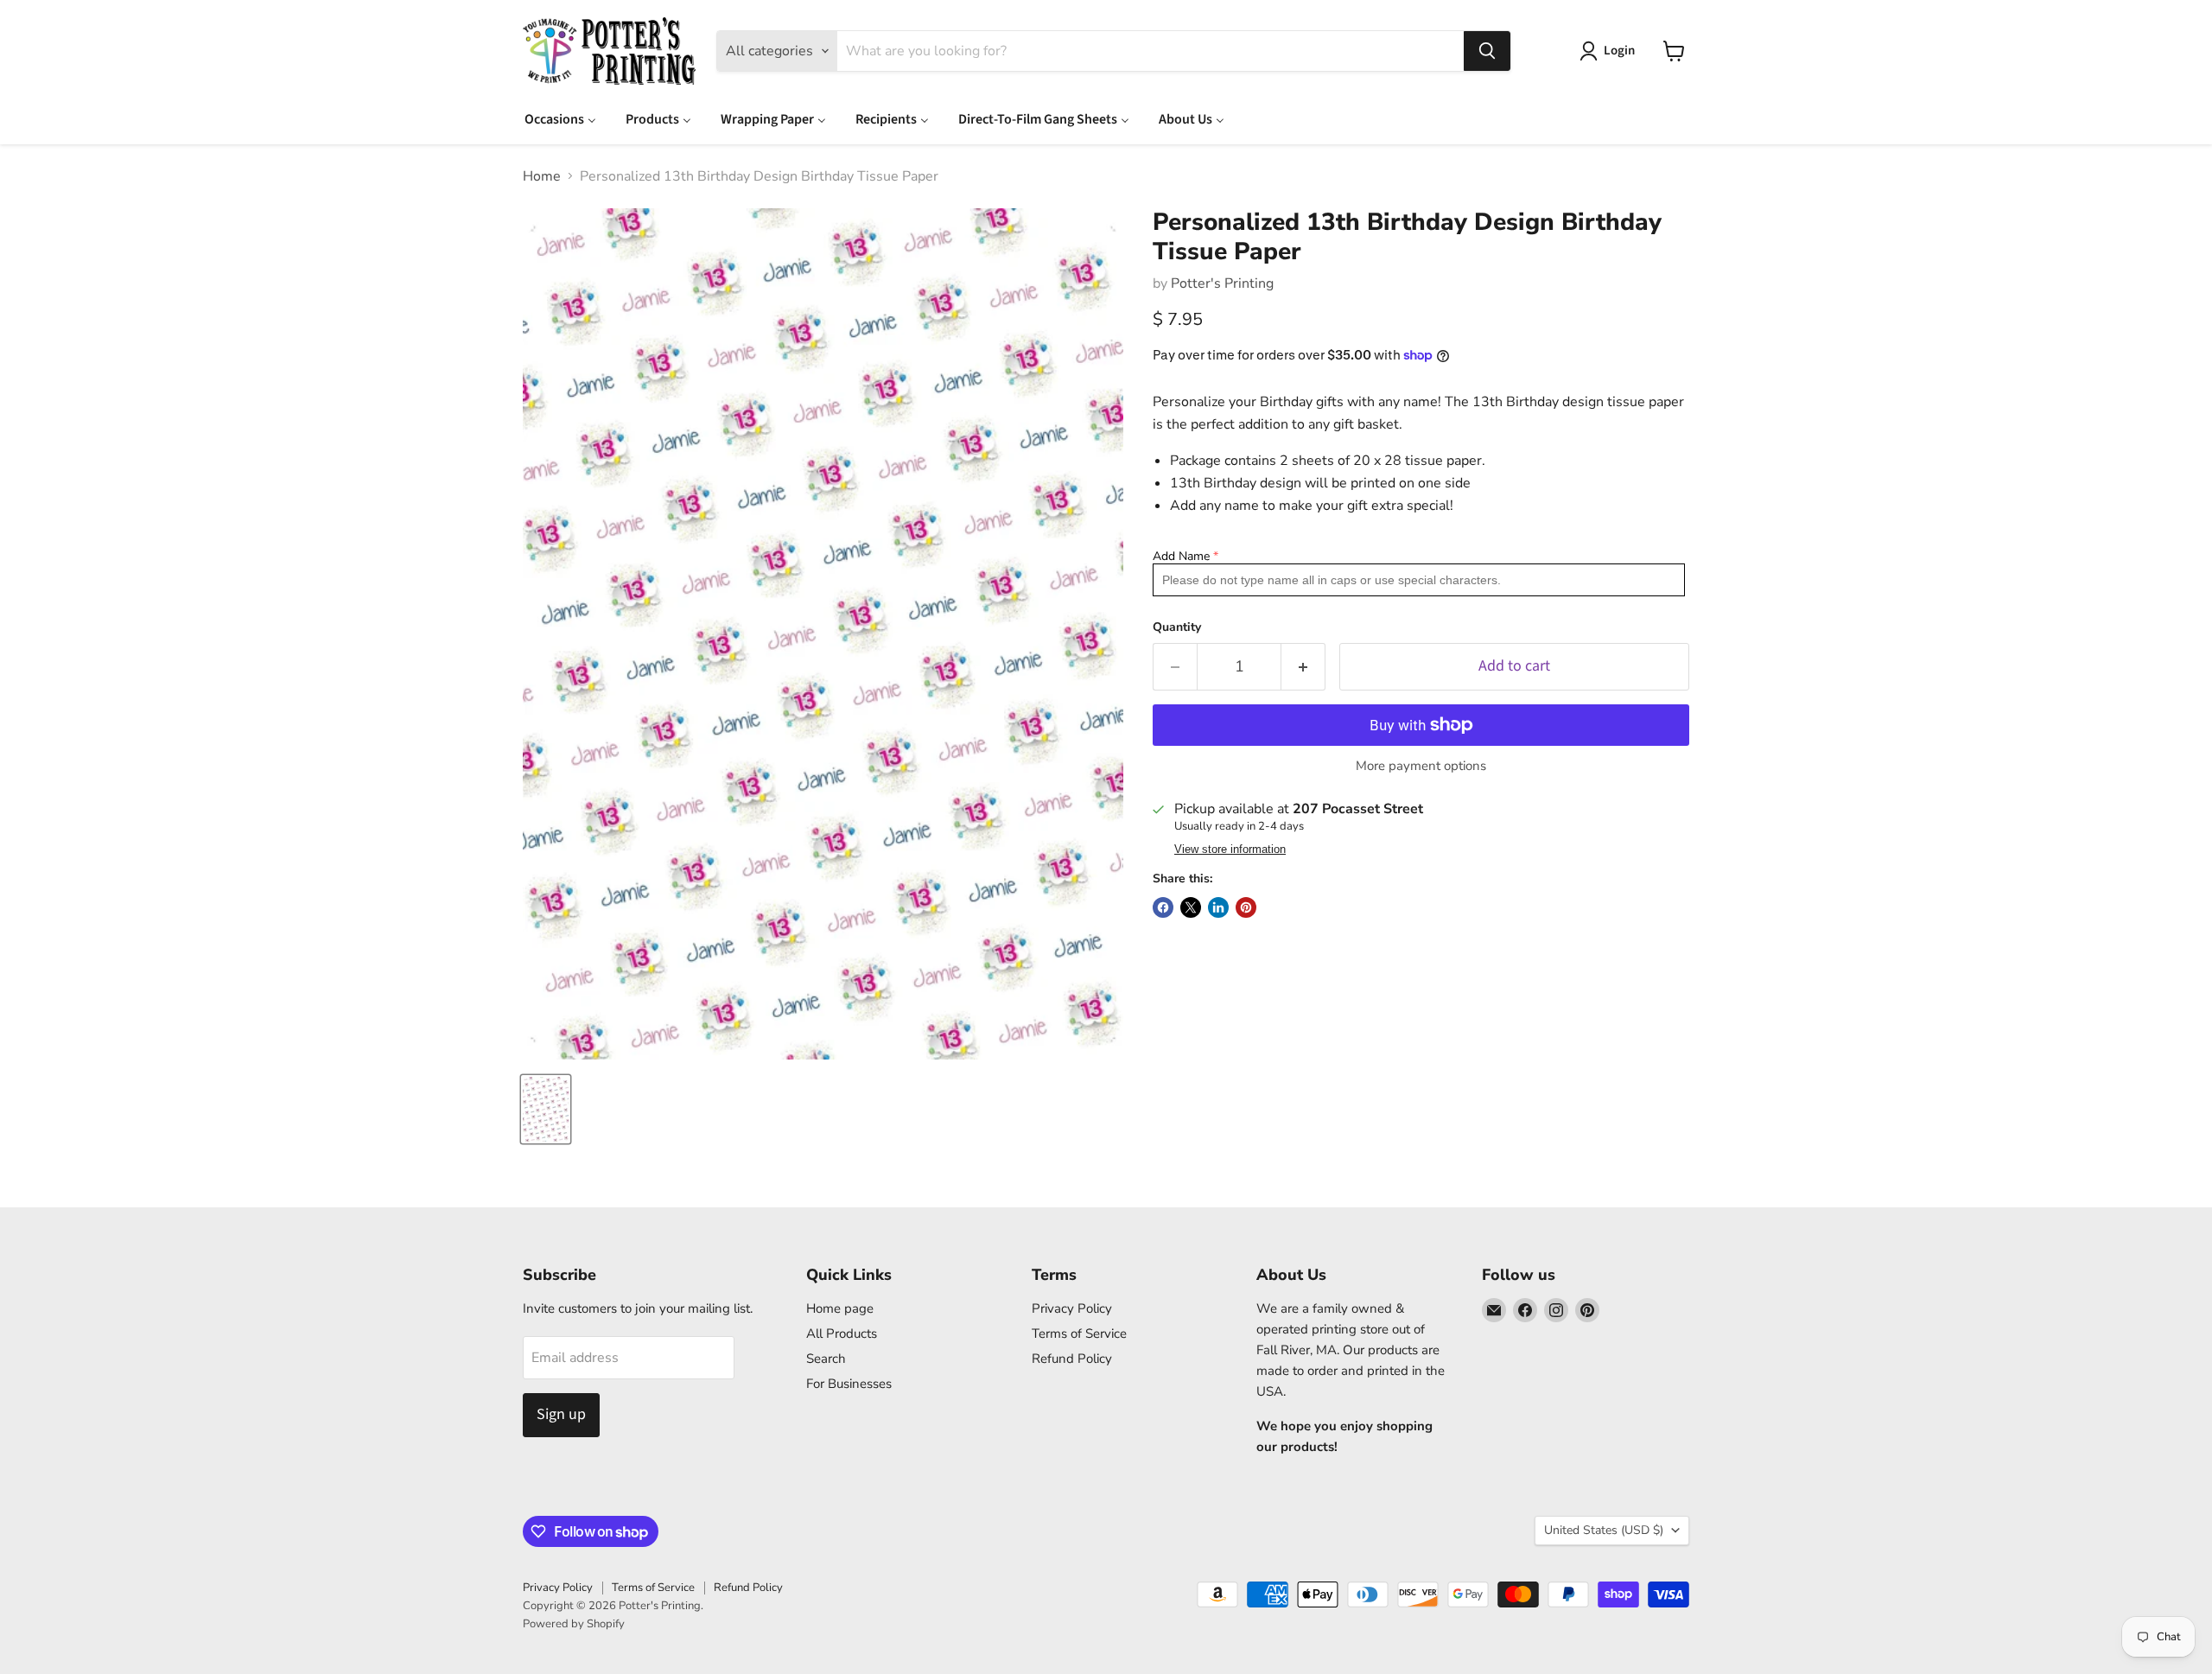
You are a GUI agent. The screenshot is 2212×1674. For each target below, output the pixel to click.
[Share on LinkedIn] (1218, 907)
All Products (842, 1333)
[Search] (1487, 51)
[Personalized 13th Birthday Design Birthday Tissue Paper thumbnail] (546, 1109)
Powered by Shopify (574, 1624)
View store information (1230, 850)
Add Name (1181, 556)
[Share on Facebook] (1163, 907)
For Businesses (849, 1384)
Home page (840, 1308)
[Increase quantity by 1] (1303, 667)
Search (826, 1359)
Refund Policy (1072, 1359)
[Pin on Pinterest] (1246, 907)
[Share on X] (1191, 907)
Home (542, 176)
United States (1604, 1530)
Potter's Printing (1222, 283)
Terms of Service (1079, 1333)
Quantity (1177, 627)
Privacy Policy (1072, 1308)
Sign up (561, 1414)
